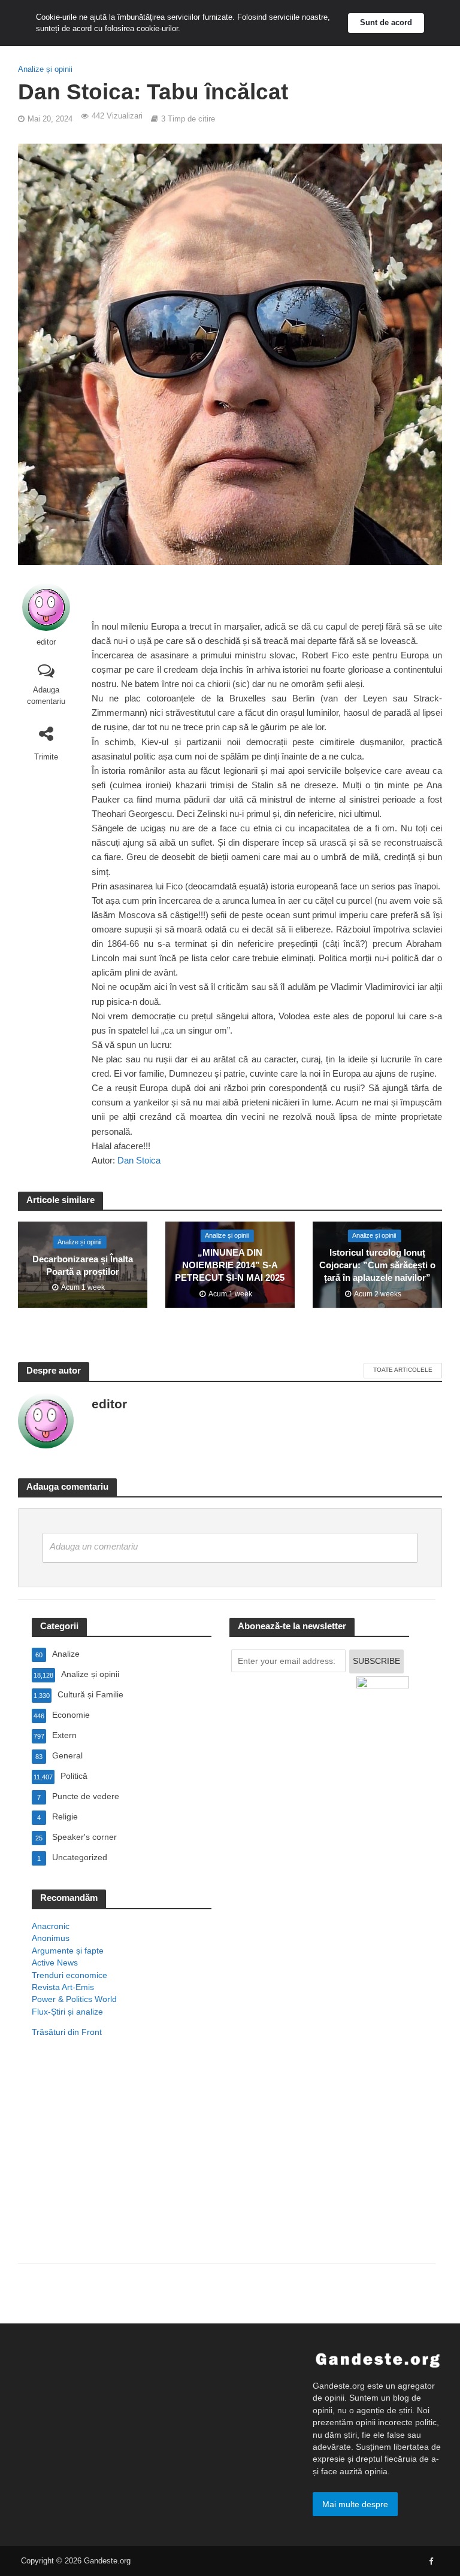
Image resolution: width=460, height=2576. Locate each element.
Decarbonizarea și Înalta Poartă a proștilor (83, 1266)
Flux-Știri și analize (67, 2012)
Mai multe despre (355, 2504)
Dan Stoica (139, 1161)
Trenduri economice (69, 1975)
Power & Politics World (74, 1999)
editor (46, 642)
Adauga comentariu (46, 695)
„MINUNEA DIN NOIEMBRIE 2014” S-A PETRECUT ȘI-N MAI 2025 (230, 1266)
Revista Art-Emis (63, 1987)
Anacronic (51, 1926)
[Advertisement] (122, 2166)
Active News (55, 1963)
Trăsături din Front (67, 2032)
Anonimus (51, 1938)
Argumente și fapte (68, 1951)
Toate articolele (403, 1370)
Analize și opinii (45, 69)
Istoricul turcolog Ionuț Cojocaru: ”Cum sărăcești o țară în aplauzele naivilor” (377, 1266)
